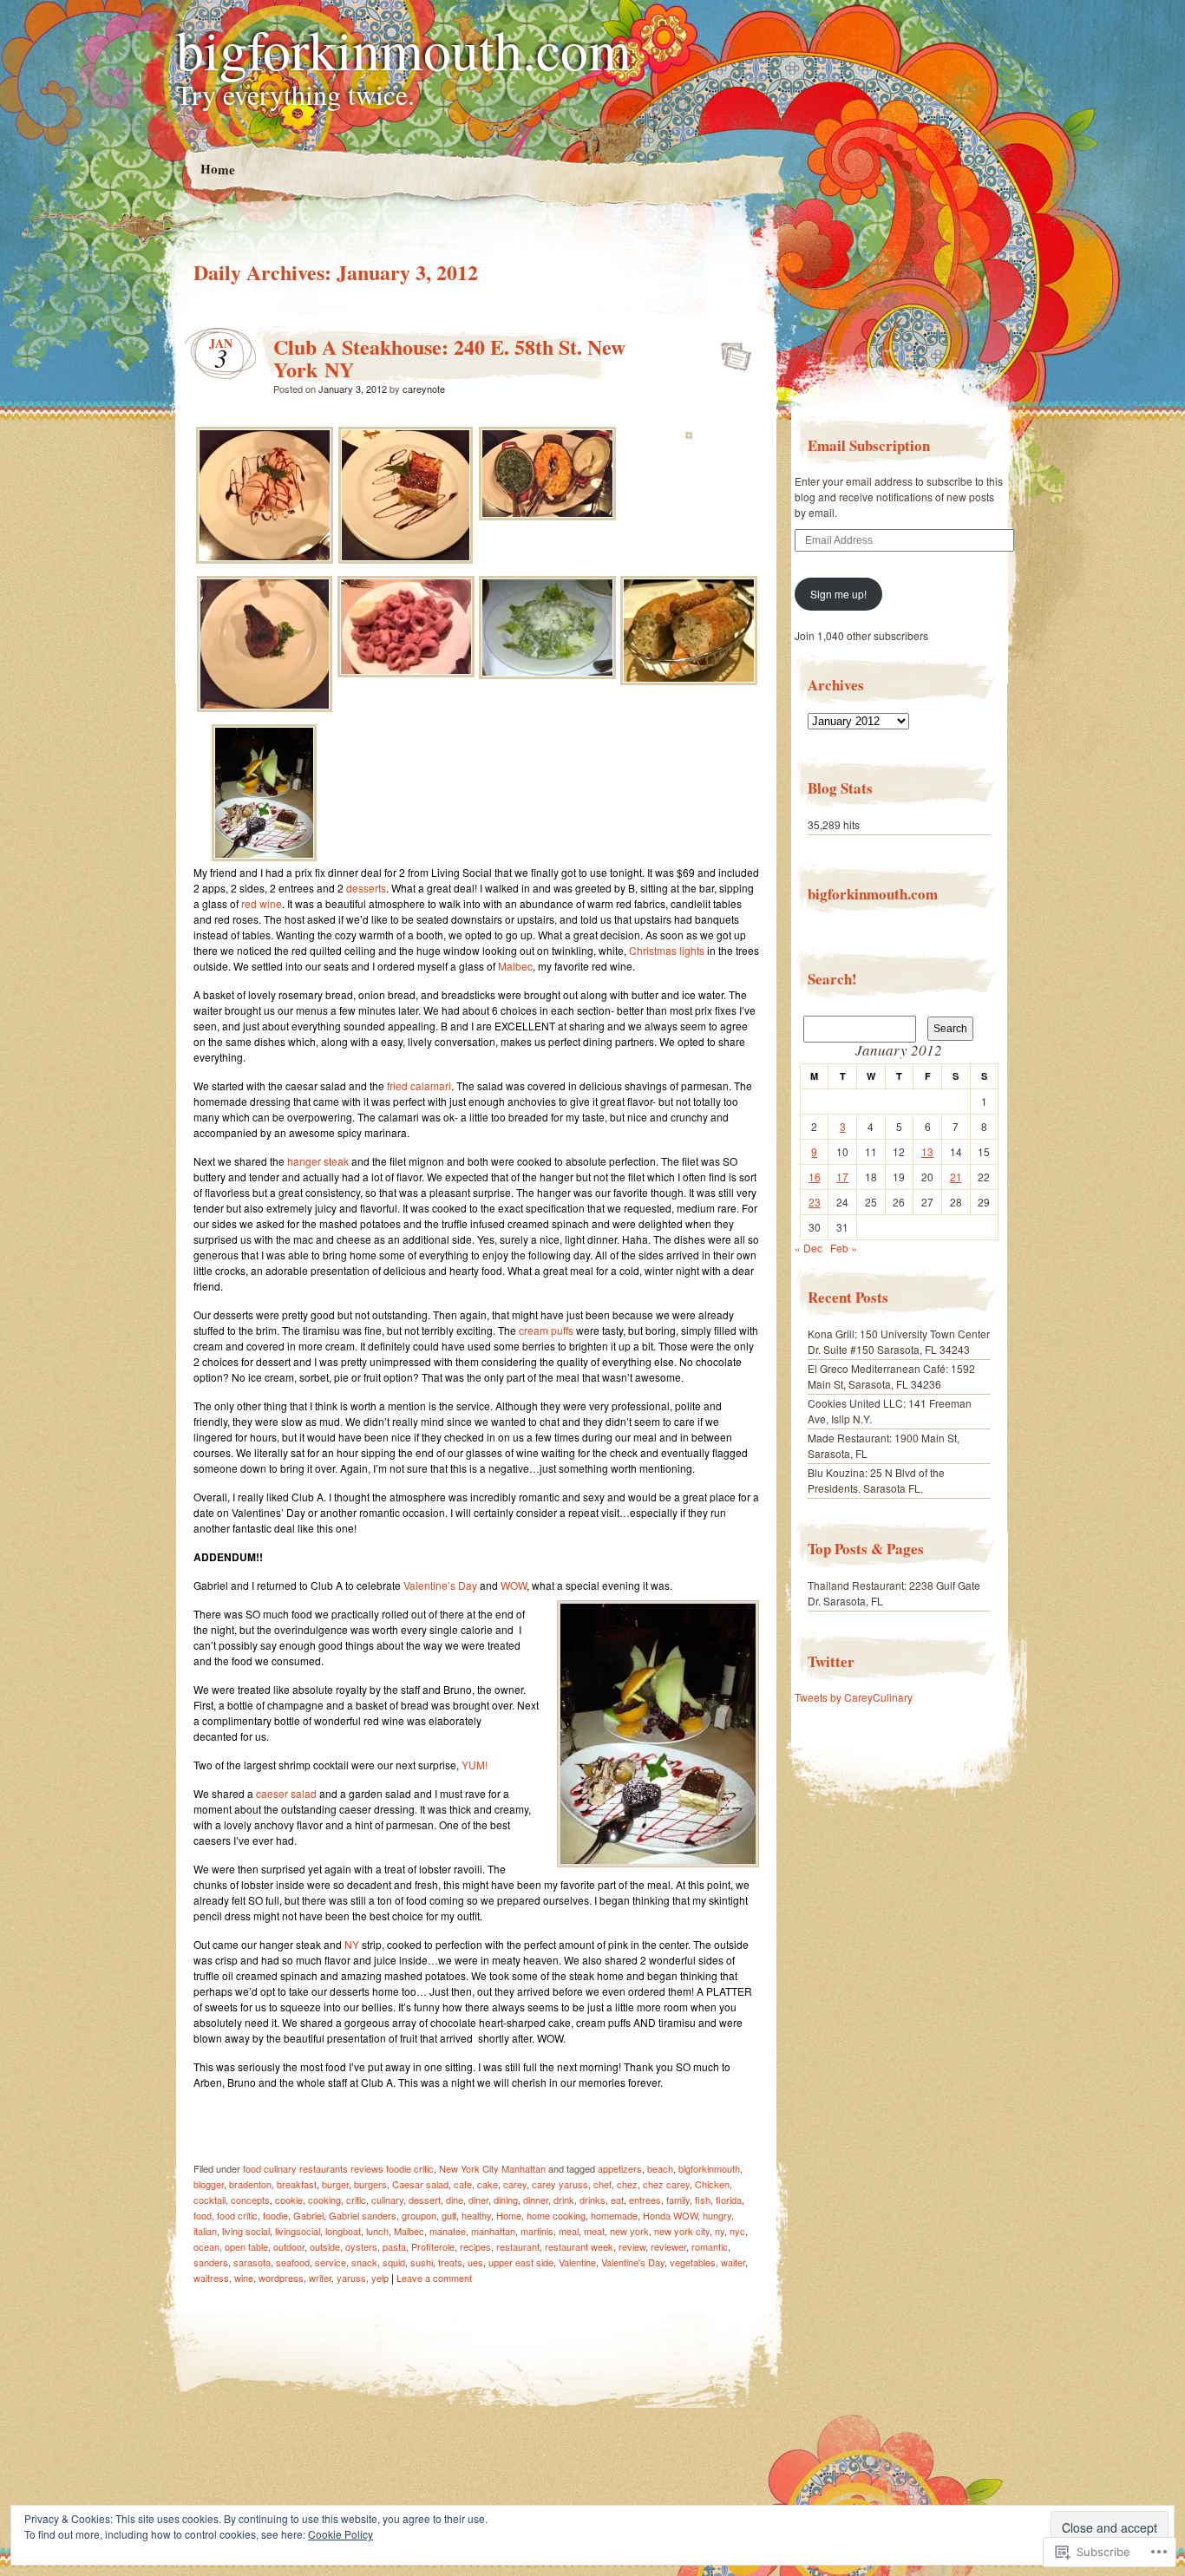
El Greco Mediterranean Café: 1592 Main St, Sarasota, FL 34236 (891, 1376)
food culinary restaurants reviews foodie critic (338, 2168)
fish (703, 2200)
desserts (366, 888)
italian (205, 2231)
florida (729, 2200)
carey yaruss (560, 2184)
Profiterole (433, 2246)
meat (594, 2231)
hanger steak (318, 1161)
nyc (737, 2231)
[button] (264, 497)
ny (720, 2231)
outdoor (289, 2246)
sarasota (252, 2262)
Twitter (831, 1661)
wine (244, 2278)
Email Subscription (869, 445)
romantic (710, 2246)
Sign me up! (838, 594)
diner (478, 2200)
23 (815, 1202)
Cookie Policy (340, 2534)
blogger (209, 2184)
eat (617, 2200)
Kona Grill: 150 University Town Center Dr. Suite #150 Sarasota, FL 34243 (899, 1341)
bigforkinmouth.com (404, 49)
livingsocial (298, 2231)
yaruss (351, 2278)
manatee (448, 2231)
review (632, 2246)
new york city (682, 2231)
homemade (614, 2215)
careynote (424, 389)
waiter (733, 2262)
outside (325, 2246)
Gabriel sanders (363, 2215)
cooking (324, 2200)
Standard (731, 351)
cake (488, 2184)
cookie (289, 2200)
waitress (211, 2278)
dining (506, 2200)
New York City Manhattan (492, 2168)
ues (475, 2262)
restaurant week (579, 2246)
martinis (537, 2231)
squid (394, 2262)
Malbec (515, 966)
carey (515, 2184)
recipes (475, 2246)
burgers (370, 2184)
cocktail (210, 2200)
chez (627, 2184)
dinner (536, 2200)
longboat (343, 2231)
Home (217, 169)
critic (356, 2200)
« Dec (809, 1248)
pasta (394, 2246)
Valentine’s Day (440, 1585)
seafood (293, 2262)
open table (246, 2246)
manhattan (493, 2231)
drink (564, 2200)
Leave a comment (434, 2278)
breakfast (297, 2184)
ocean (206, 2246)
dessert (425, 2200)
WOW (514, 1585)
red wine (262, 903)
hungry (717, 2215)
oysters (361, 2246)
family (678, 2200)
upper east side (521, 2262)
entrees (645, 2200)
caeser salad (286, 1793)
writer (320, 2278)
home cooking (556, 2215)
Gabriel (308, 2215)
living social (246, 2231)
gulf (449, 2215)
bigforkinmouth (709, 2168)
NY (352, 1944)
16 (815, 1177)
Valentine (577, 2262)
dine (455, 2200)
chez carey (666, 2184)
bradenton (250, 2184)
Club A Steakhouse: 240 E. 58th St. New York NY (449, 358)
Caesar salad (420, 2184)
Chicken (712, 2184)
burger (335, 2184)
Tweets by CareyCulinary (854, 1697)
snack (364, 2262)
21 (956, 1177)
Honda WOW (670, 2215)
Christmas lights (667, 950)
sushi (422, 2262)
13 (927, 1151)
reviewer (668, 2246)
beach (660, 2168)
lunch (377, 2231)
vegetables (693, 2262)
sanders (211, 2262)
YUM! (475, 1765)
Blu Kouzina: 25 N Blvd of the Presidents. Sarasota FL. (876, 1480)
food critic (237, 2215)
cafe (463, 2184)
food (203, 2215)
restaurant (518, 2246)
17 (842, 1177)
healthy (476, 2215)
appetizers (620, 2168)
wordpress (281, 2278)
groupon (419, 2215)
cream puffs (546, 1330)
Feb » (844, 1248)
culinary (387, 2200)
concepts (250, 2200)
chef (602, 2184)
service (331, 2262)
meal (569, 2231)
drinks (592, 2200)
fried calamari (419, 1085)
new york (629, 2231)
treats (450, 2262)
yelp (380, 2278)
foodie (275, 2215)
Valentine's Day (633, 2262)
